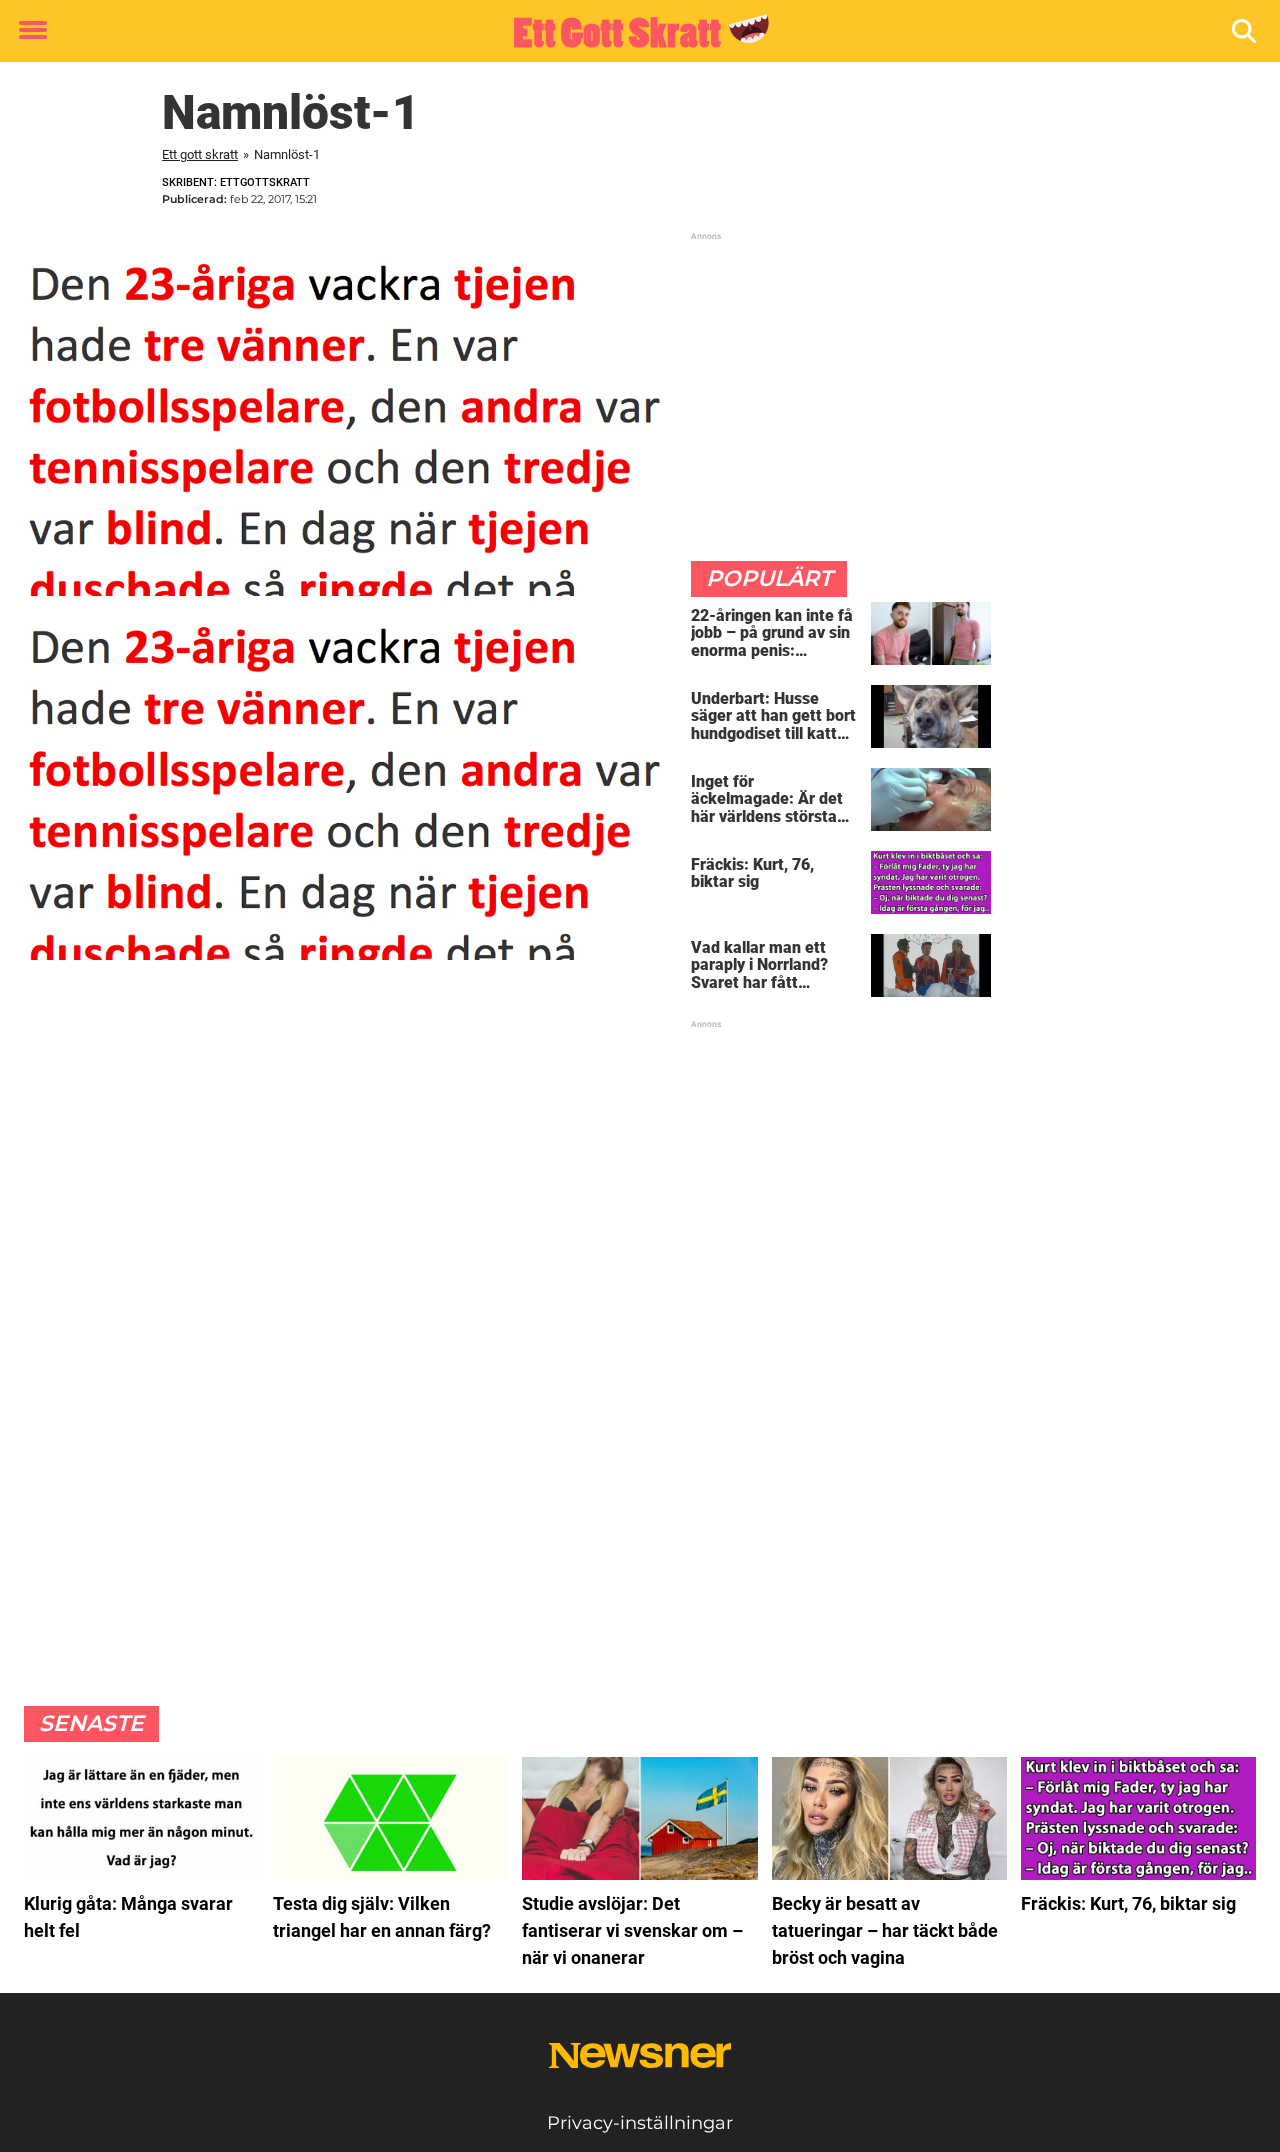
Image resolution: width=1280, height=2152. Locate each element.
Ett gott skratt (200, 154)
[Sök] (1245, 31)
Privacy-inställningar (640, 2123)
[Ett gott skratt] (632, 32)
